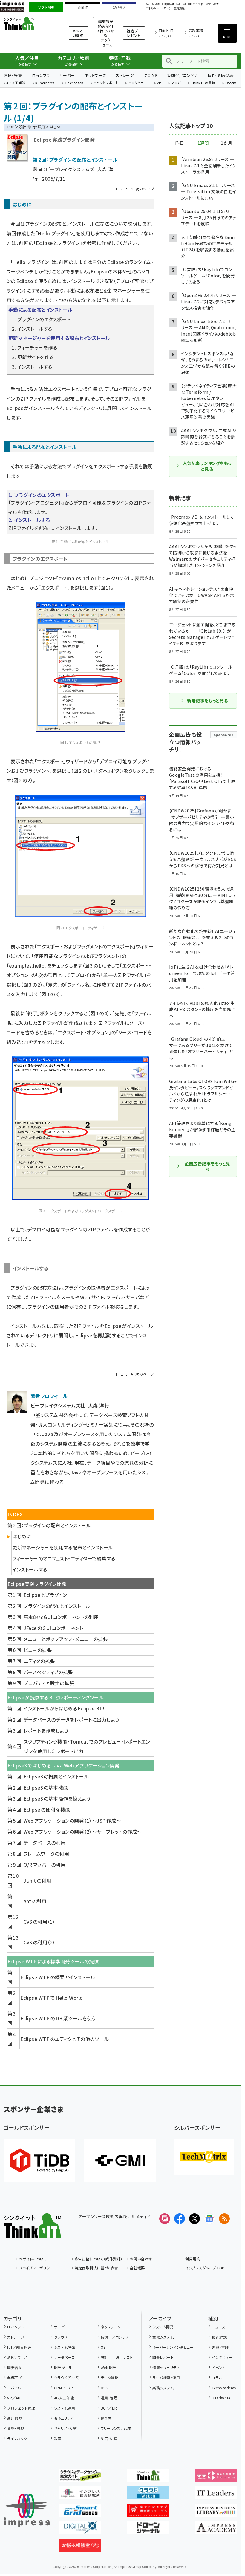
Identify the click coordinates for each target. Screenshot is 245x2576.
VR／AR (14, 2398)
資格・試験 (16, 2428)
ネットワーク (95, 75)
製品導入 (119, 7)
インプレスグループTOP (205, 2268)
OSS (104, 2388)
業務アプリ (16, 2378)
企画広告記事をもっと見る (207, 1166)
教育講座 (179, 9)
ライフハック (17, 2438)
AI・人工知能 (16, 83)
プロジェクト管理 (21, 2408)
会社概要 (137, 2268)
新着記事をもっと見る (208, 701)
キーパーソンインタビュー (173, 2347)
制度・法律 (109, 2438)
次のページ (145, 189)
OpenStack (74, 83)
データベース (64, 2357)
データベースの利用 (45, 1843)
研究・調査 (212, 4)
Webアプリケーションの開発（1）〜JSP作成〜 (72, 1821)
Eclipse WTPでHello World (52, 1998)
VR (159, 83)
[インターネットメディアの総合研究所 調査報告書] (80, 2495)
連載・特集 (13, 75)
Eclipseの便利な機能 (47, 1809)
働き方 (106, 2418)
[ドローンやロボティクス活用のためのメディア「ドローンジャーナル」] (148, 2529)
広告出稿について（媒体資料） (98, 2259)
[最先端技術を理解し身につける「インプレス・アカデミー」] (216, 2529)
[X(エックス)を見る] (195, 2219)
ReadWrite (221, 2398)
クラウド (150, 75)
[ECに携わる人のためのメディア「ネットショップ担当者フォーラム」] (148, 2512)
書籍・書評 (220, 2347)
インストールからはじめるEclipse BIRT (66, 1708)
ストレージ (125, 75)
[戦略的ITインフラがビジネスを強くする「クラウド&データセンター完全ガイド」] (80, 2477)
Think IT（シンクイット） (29, 24)
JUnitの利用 (37, 1880)
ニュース (219, 2327)
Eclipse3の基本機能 (46, 1787)
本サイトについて (33, 2259)
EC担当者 (168, 4)
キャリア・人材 (65, 2428)
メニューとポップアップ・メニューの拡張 (66, 1639)
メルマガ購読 (78, 33)
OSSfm (231, 83)
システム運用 (65, 2408)
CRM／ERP (63, 2388)
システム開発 (65, 2347)
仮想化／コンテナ (183, 75)
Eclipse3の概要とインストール (56, 1776)
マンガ (176, 83)
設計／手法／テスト (117, 2357)
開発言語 (15, 2367)
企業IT (83, 7)
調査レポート (163, 2357)
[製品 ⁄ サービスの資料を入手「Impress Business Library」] (216, 2512)
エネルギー (152, 9)
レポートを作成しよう (46, 1730)
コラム (217, 2378)
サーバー (67, 75)
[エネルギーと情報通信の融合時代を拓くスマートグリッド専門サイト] (80, 2512)
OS (103, 2347)
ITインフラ (41, 75)
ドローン (166, 9)
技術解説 (219, 2337)
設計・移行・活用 (32, 127)
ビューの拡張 (38, 1650)
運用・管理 (109, 2398)
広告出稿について (196, 33)
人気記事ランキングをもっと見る (207, 466)
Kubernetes (45, 83)
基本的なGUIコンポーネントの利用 (61, 1617)
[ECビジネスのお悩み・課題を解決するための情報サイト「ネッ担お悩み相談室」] (80, 2547)
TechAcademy (224, 2388)
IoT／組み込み (221, 75)
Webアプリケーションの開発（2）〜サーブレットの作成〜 (83, 1832)
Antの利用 (35, 1901)
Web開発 (109, 2367)
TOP (11, 127)
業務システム (163, 2337)
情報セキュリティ (166, 2367)
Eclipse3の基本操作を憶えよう (57, 1798)
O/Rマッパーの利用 (45, 1865)
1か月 (226, 143)
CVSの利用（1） (39, 1922)
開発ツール (63, 2367)
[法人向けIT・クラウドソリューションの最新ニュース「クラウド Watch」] (148, 2495)
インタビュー (138, 83)
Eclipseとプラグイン (58, 243)
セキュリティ (63, 2418)
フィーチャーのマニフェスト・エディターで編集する (64, 1558)
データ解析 (110, 2378)
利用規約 (193, 2259)
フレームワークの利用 (46, 1854)
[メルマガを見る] (165, 2219)
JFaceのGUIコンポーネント (53, 1628)
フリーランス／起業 (116, 2428)
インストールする (30, 1569)
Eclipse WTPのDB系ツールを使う (58, 2018)
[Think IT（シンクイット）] (32, 2234)
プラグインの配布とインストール (57, 1606)
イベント (219, 2367)
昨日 (180, 143)
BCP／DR (109, 2408)
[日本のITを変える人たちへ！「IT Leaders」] (216, 2495)
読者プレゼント (134, 33)
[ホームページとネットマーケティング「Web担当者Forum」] (216, 2477)
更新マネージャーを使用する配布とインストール (63, 1547)
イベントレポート (106, 83)
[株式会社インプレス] (27, 2510)
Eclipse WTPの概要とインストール (58, 1977)
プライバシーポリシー (36, 2268)
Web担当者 (153, 4)
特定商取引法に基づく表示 (96, 2268)
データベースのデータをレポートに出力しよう (71, 1719)
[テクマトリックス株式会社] (204, 2157)
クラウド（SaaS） (67, 2378)
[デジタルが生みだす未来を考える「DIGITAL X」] (80, 2529)
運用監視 (15, 2418)
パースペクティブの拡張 (48, 1672)
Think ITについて (166, 33)
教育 (58, 2438)
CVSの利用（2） (39, 1942)
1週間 (203, 143)
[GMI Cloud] (120, 2160)
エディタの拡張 (39, 1661)
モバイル (14, 2388)
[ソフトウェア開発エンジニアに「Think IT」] (148, 2477)
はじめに (22, 1536)
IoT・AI (181, 4)
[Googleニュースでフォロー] (209, 2219)
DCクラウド (196, 4)
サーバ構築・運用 (166, 2378)
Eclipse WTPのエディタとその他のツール (65, 2039)
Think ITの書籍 (203, 83)
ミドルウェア (17, 2357)
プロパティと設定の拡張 (49, 1683)
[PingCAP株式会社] (39, 2160)
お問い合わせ (141, 2259)
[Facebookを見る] (180, 2219)
